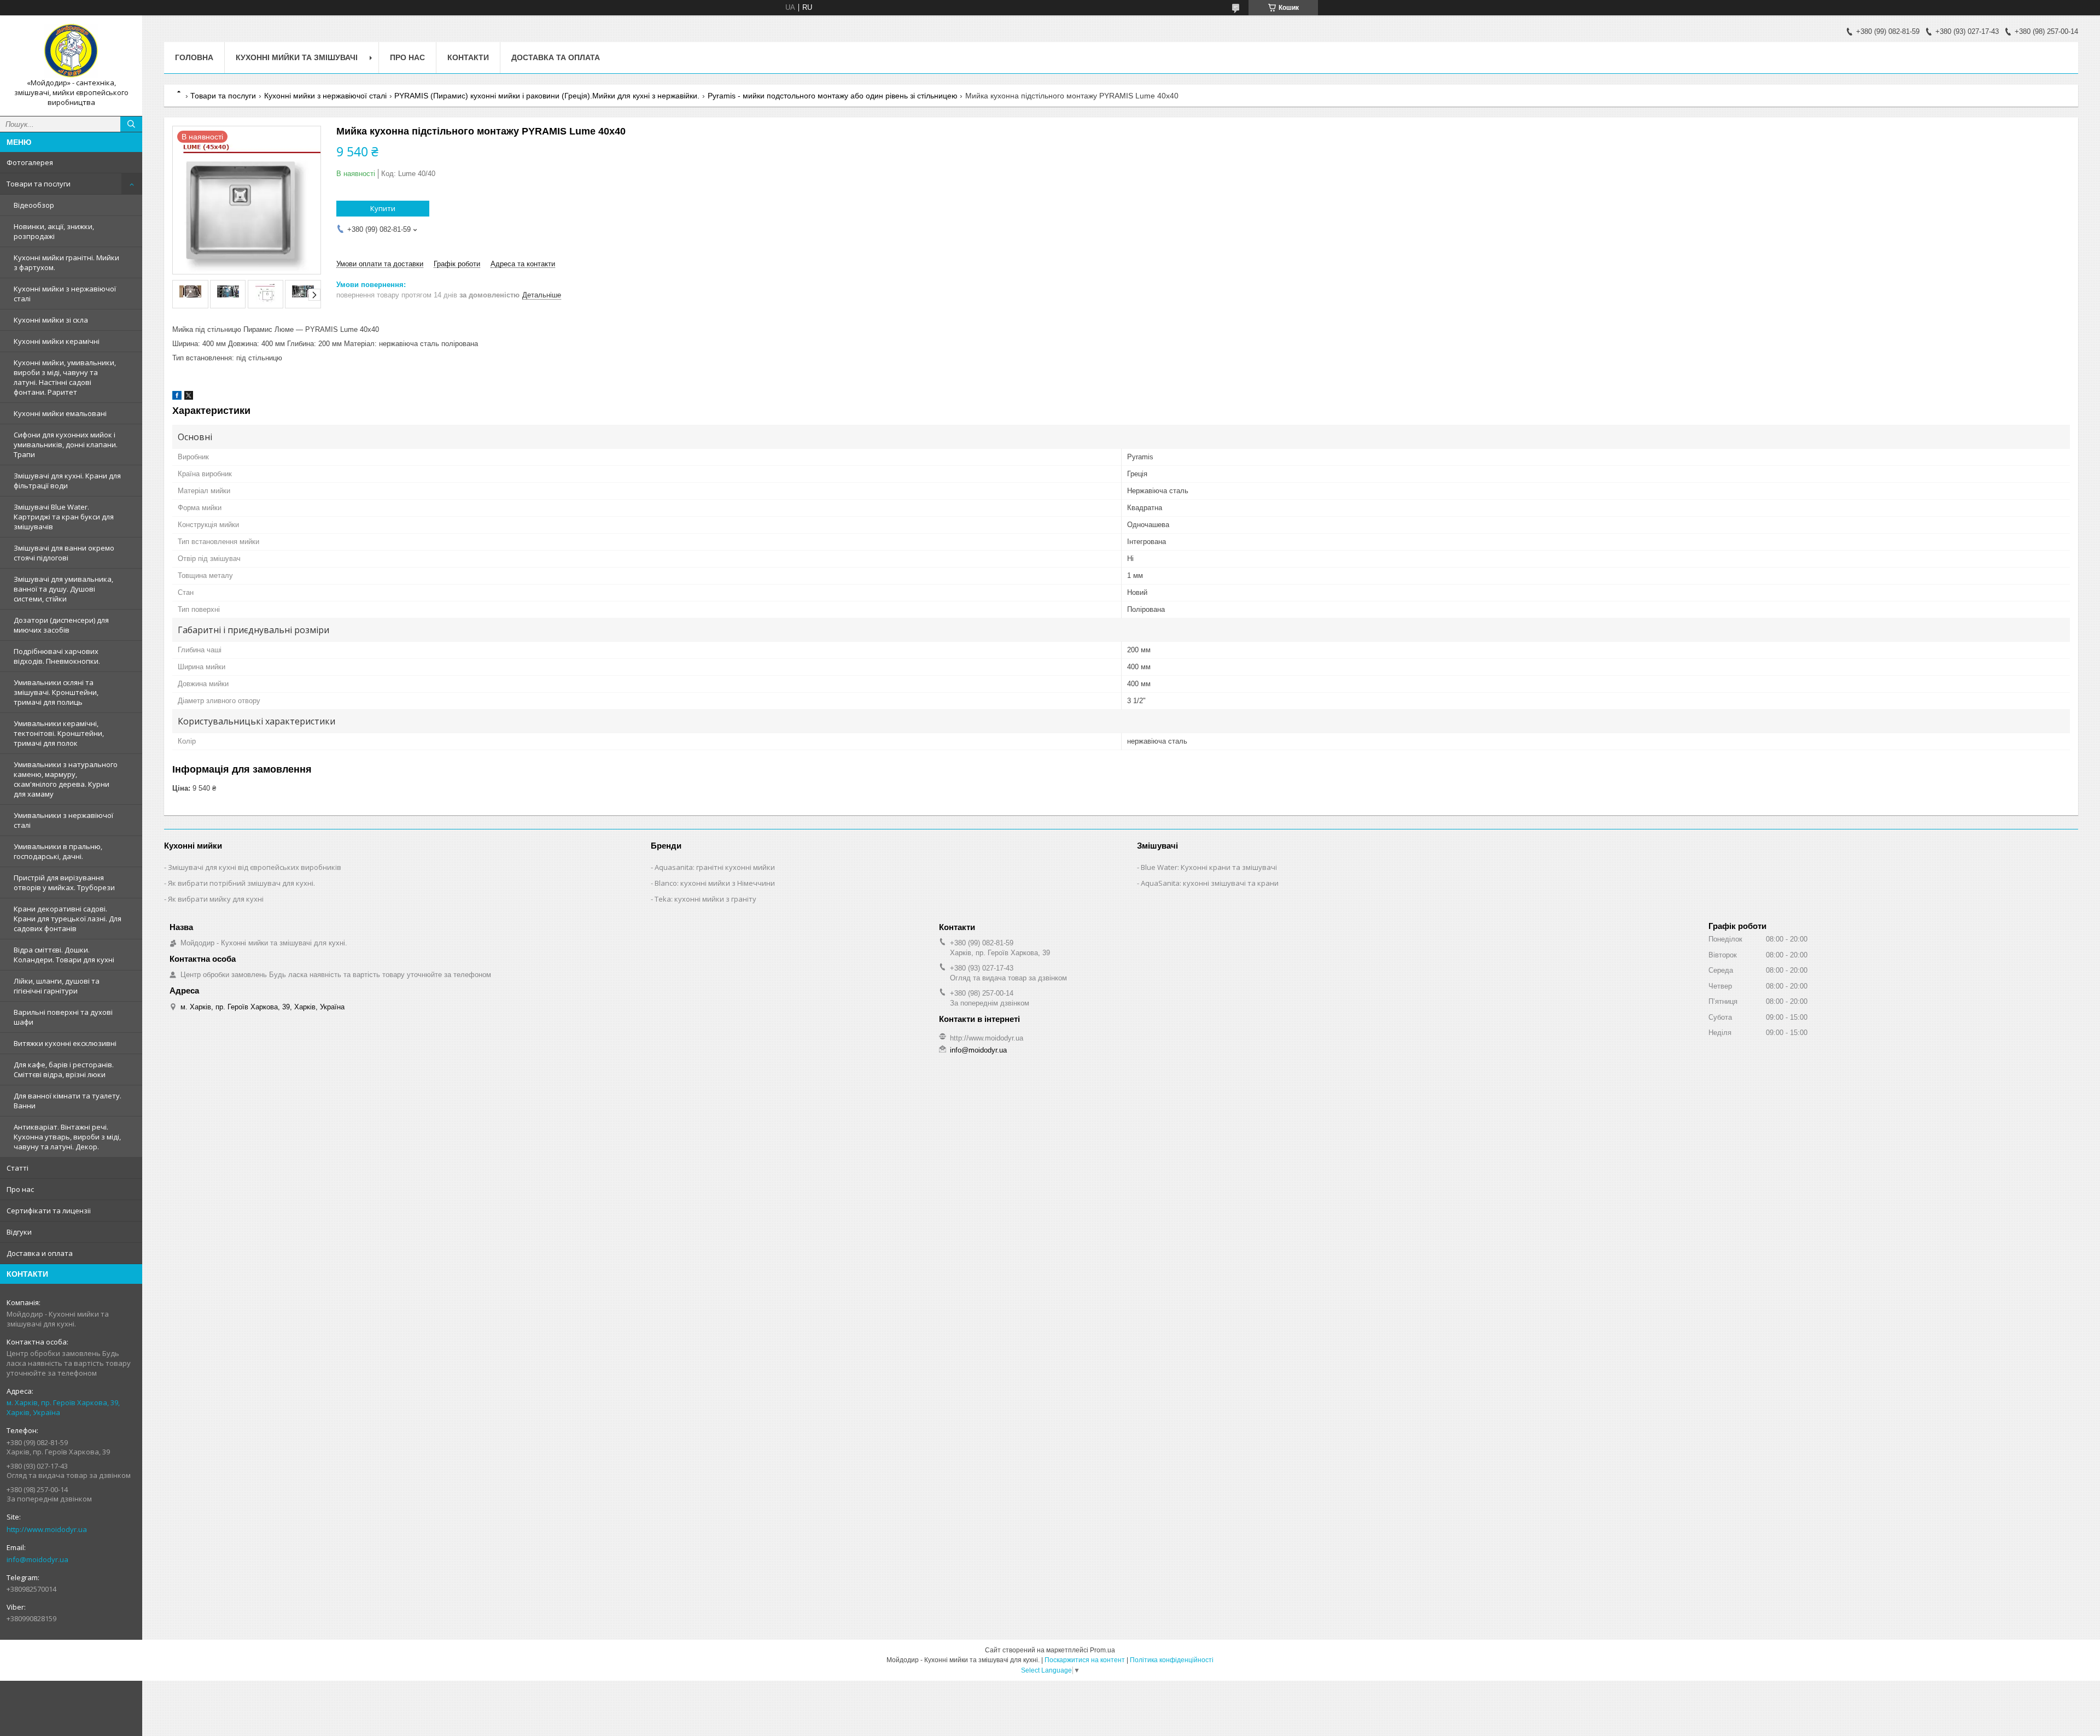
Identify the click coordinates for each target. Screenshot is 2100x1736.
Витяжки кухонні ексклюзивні (65, 1043)
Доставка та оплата (556, 57)
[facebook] (177, 397)
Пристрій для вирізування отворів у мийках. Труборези (64, 882)
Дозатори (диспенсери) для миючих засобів (61, 625)
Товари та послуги (39, 184)
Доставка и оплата (40, 1253)
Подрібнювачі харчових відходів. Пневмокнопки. (57, 656)
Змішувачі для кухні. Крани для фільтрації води (67, 481)
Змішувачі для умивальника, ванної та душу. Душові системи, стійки (63, 589)
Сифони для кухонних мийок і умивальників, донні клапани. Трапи (66, 445)
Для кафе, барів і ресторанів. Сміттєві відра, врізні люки (64, 1069)
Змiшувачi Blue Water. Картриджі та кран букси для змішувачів (64, 517)
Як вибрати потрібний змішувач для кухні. (241, 883)
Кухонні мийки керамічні (57, 341)
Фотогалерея (30, 162)
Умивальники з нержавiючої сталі (63, 820)
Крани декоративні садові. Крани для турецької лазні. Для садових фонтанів (68, 919)
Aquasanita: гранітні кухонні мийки (715, 867)
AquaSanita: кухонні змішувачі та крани (1210, 883)
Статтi (17, 1168)
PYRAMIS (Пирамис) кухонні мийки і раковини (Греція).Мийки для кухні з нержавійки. (547, 96)
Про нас (20, 1189)
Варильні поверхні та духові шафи (63, 1017)
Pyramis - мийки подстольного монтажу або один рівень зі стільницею (833, 96)
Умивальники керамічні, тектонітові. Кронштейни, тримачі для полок (59, 733)
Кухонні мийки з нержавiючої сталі (65, 294)
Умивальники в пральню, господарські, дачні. (58, 851)
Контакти (468, 57)
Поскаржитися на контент (1085, 1660)
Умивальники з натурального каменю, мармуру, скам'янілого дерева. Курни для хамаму (66, 779)
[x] (189, 397)
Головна (194, 57)
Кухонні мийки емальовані (60, 413)
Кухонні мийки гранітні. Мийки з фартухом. (66, 262)
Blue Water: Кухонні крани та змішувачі (1209, 867)
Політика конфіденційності (1172, 1660)
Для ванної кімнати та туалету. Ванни (68, 1101)
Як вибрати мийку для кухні (216, 899)
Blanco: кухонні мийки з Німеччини (715, 883)
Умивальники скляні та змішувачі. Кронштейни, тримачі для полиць (56, 692)
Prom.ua (1102, 1650)
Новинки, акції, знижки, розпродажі (54, 231)
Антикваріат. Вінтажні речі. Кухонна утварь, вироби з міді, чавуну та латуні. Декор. (67, 1137)
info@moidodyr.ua (37, 1559)
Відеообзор (34, 205)
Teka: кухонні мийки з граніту (705, 899)
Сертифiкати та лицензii (49, 1211)
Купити (383, 208)
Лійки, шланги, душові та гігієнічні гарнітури (57, 986)
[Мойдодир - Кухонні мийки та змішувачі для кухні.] (71, 51)
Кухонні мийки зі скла (51, 320)
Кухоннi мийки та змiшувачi (297, 57)
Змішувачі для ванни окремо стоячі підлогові (64, 553)
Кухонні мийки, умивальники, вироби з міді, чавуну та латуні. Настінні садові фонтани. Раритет (65, 377)
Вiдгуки (19, 1232)
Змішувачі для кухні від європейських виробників (255, 867)
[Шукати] (131, 124)
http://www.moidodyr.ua (47, 1529)
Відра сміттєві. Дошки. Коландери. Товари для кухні (64, 955)
